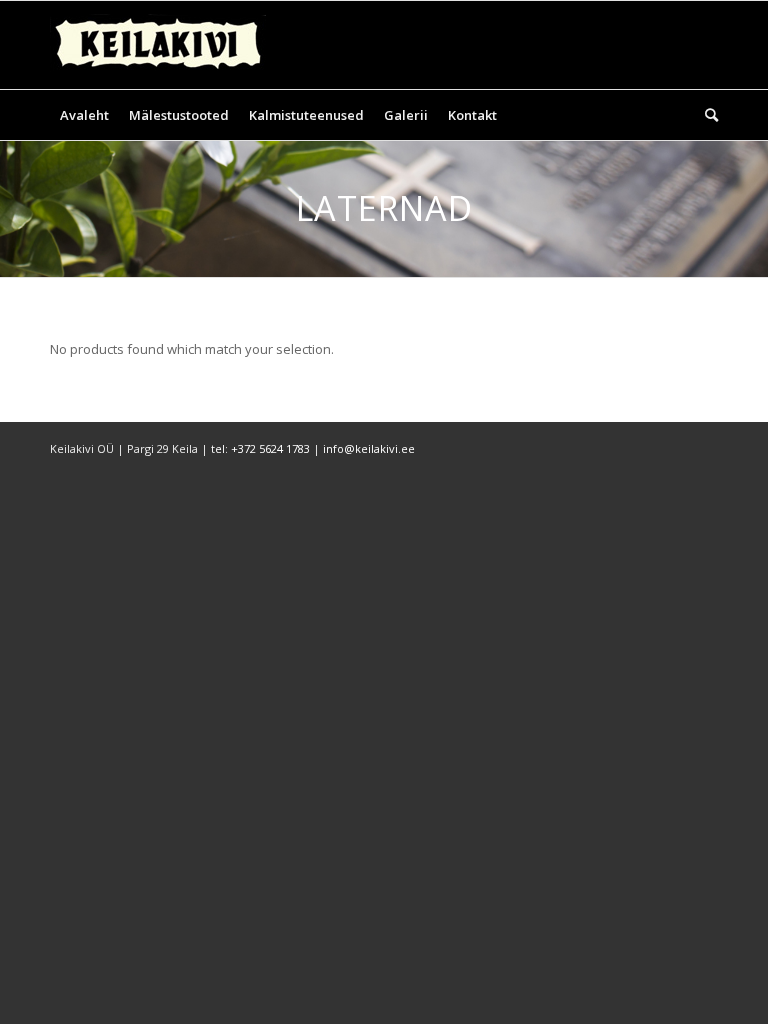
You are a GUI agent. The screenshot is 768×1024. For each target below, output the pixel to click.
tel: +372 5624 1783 (260, 448)
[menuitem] (84, 115)
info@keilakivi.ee (369, 448)
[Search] (706, 115)
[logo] (158, 45)
